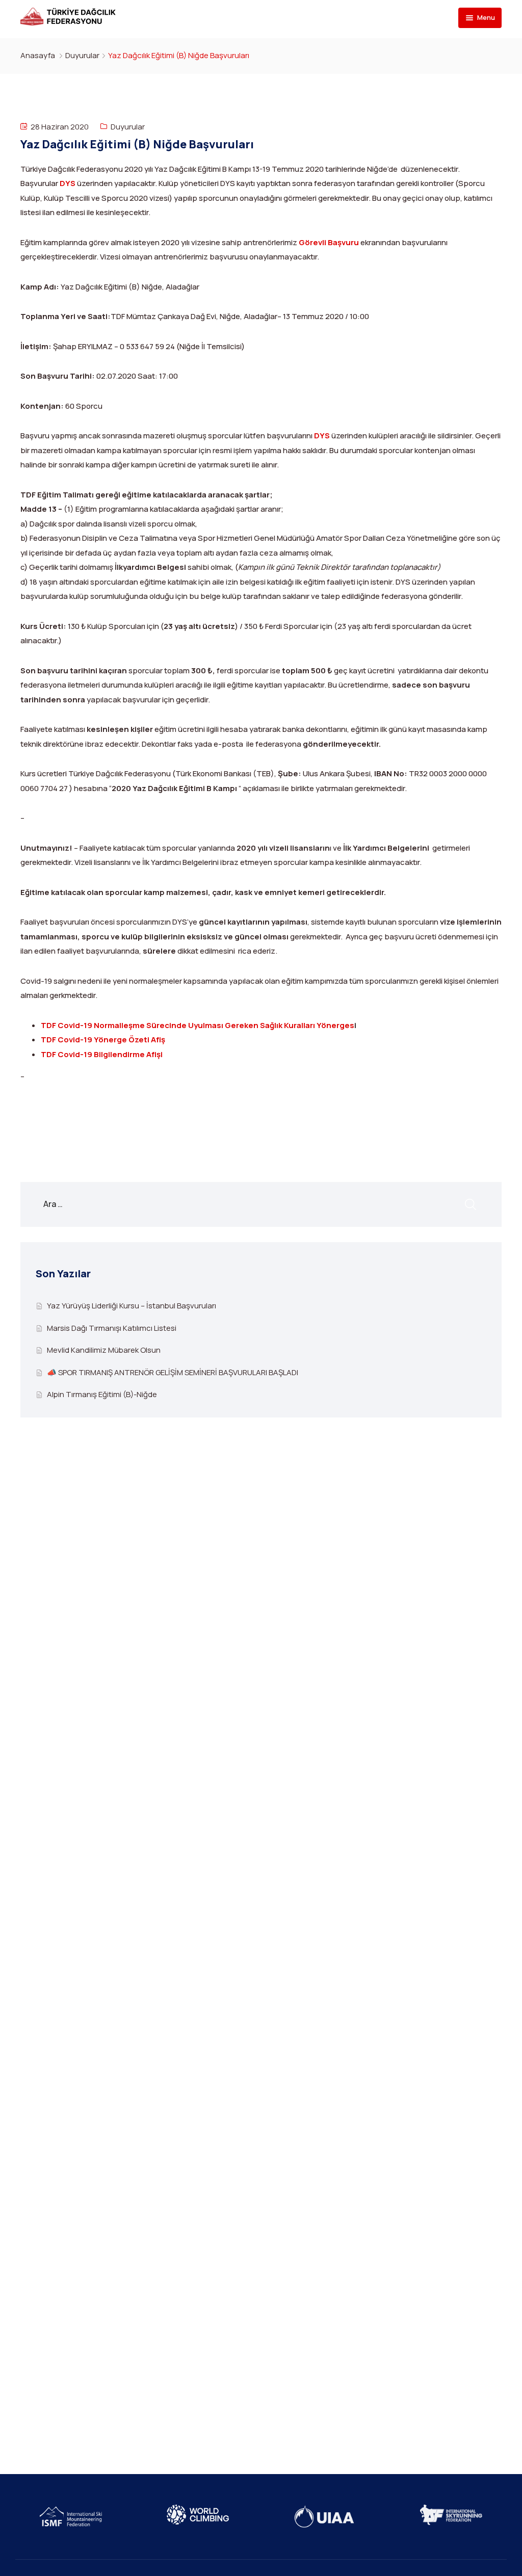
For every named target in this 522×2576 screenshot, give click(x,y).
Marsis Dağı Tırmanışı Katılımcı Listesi (112, 1328)
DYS (68, 183)
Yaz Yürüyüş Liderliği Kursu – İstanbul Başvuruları (132, 1306)
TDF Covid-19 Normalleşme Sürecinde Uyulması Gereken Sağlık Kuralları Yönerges (198, 1025)
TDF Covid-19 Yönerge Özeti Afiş (103, 1040)
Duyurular (82, 55)
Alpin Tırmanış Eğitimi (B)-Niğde (102, 1394)
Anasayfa (38, 55)
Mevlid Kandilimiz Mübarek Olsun (104, 1350)
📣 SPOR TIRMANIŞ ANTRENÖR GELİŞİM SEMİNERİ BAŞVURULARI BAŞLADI (173, 1372)
